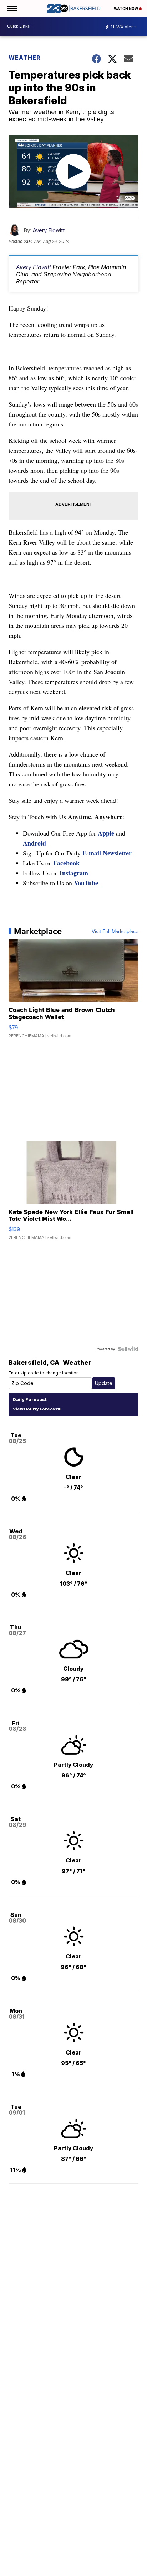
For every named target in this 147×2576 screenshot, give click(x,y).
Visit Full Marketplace (115, 931)
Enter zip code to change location (44, 1373)
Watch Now (126, 9)
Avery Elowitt (49, 230)
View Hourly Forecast (36, 1409)
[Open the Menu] (12, 8)
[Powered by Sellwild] (128, 1349)
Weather (25, 58)
